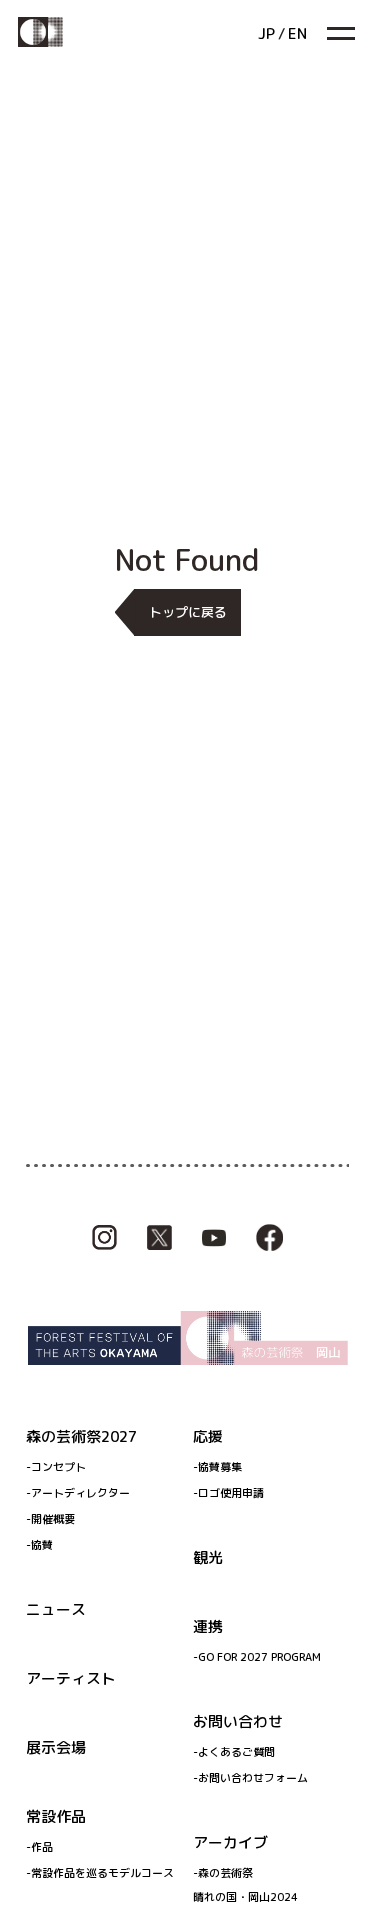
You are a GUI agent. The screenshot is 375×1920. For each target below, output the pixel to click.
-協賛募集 (217, 1467)
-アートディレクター (78, 1493)
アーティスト (71, 1678)
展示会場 (56, 1747)
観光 (208, 1557)
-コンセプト (56, 1467)
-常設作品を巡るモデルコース (100, 1873)
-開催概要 (50, 1519)
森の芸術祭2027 (81, 1436)
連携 (208, 1626)
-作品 (39, 1847)
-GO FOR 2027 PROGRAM (257, 1657)
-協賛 (39, 1545)
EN (297, 33)
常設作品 (56, 1816)
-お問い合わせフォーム (250, 1778)
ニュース (56, 1609)
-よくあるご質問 (234, 1752)
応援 (208, 1436)
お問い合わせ (238, 1721)
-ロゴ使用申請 (228, 1493)
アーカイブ (230, 1842)
